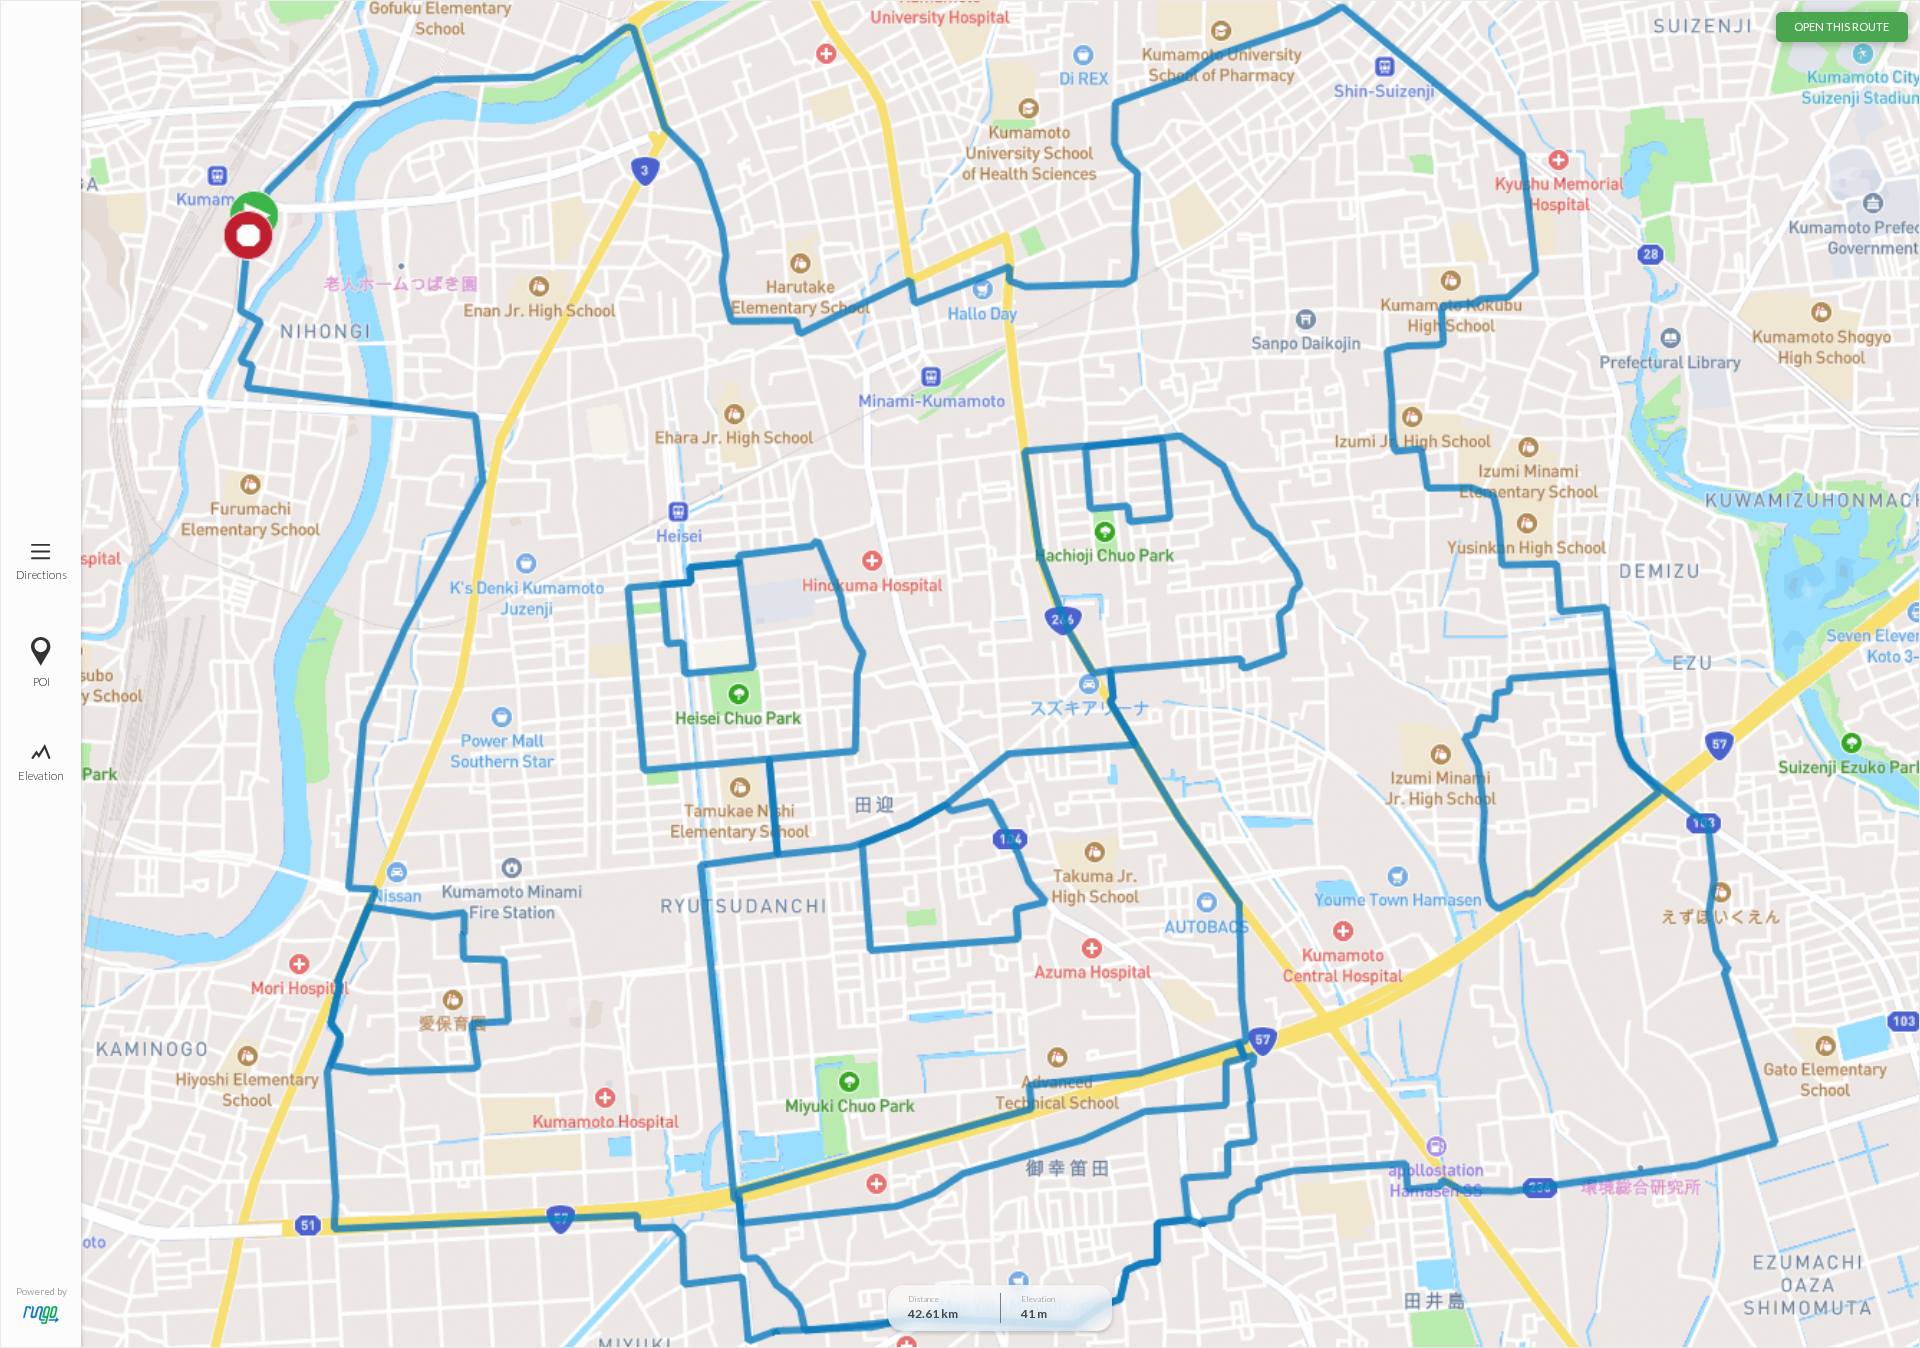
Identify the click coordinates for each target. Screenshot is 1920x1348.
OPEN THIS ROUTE (1841, 26)
